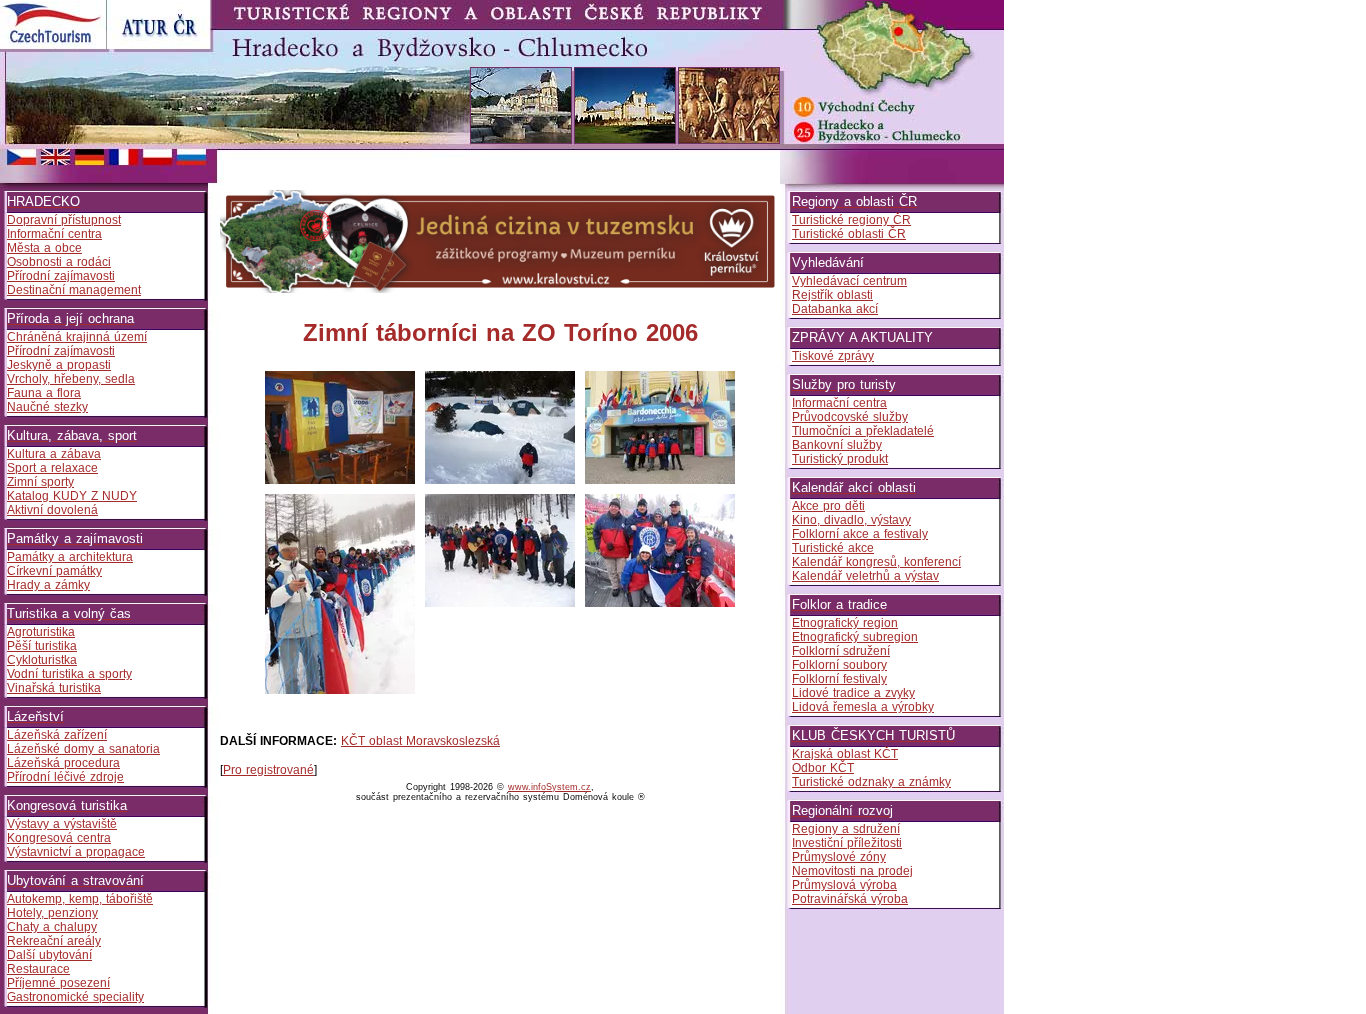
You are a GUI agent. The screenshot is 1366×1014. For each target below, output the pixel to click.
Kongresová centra (59, 838)
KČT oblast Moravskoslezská (420, 741)
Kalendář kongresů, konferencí (876, 562)
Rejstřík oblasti (832, 295)
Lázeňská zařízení (57, 735)
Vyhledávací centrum (849, 281)
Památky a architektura (70, 557)
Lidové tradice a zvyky (853, 693)
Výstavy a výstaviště (62, 824)
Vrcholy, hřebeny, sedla (71, 379)
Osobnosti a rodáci (59, 262)
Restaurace (38, 969)
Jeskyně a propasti (59, 365)
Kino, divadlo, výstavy (851, 520)
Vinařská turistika (54, 688)
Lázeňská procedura (63, 763)
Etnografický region (845, 623)
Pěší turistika (42, 646)
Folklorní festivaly (839, 679)
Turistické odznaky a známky (871, 782)
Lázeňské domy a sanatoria (83, 749)
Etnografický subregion (855, 637)
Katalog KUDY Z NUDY (72, 496)
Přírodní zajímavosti (61, 276)
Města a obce (44, 248)
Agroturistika (41, 632)
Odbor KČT (823, 768)
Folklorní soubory (839, 665)
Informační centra (54, 234)
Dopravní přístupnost (64, 220)
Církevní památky (54, 571)
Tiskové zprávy (833, 356)
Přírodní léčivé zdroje (65, 777)
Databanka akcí (835, 309)
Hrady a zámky (48, 585)
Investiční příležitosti (847, 843)
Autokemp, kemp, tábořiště (80, 899)
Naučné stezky (47, 407)
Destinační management (74, 290)
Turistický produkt (840, 459)
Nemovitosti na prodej (852, 871)
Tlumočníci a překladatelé (863, 431)
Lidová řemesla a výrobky (863, 707)
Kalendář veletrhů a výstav (865, 576)
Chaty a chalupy (52, 927)
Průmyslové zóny (839, 857)
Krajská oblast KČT (845, 754)
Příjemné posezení (58, 983)
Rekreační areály (54, 941)
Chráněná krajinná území (77, 337)
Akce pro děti (828, 506)
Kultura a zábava (54, 454)
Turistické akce (833, 548)
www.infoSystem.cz (549, 787)
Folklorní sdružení (841, 651)
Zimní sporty (40, 482)
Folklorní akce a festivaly (860, 534)
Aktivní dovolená (52, 510)
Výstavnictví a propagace (76, 852)
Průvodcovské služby (850, 417)
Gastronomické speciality (75, 997)
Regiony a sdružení (846, 829)
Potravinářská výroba (850, 899)
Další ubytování (49, 955)
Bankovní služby (837, 445)
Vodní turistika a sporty (69, 674)
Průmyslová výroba (844, 885)
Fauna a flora (44, 393)
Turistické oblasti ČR (849, 234)
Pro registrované (268, 770)
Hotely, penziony (52, 913)
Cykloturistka (42, 660)
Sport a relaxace (52, 468)
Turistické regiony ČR (851, 220)
